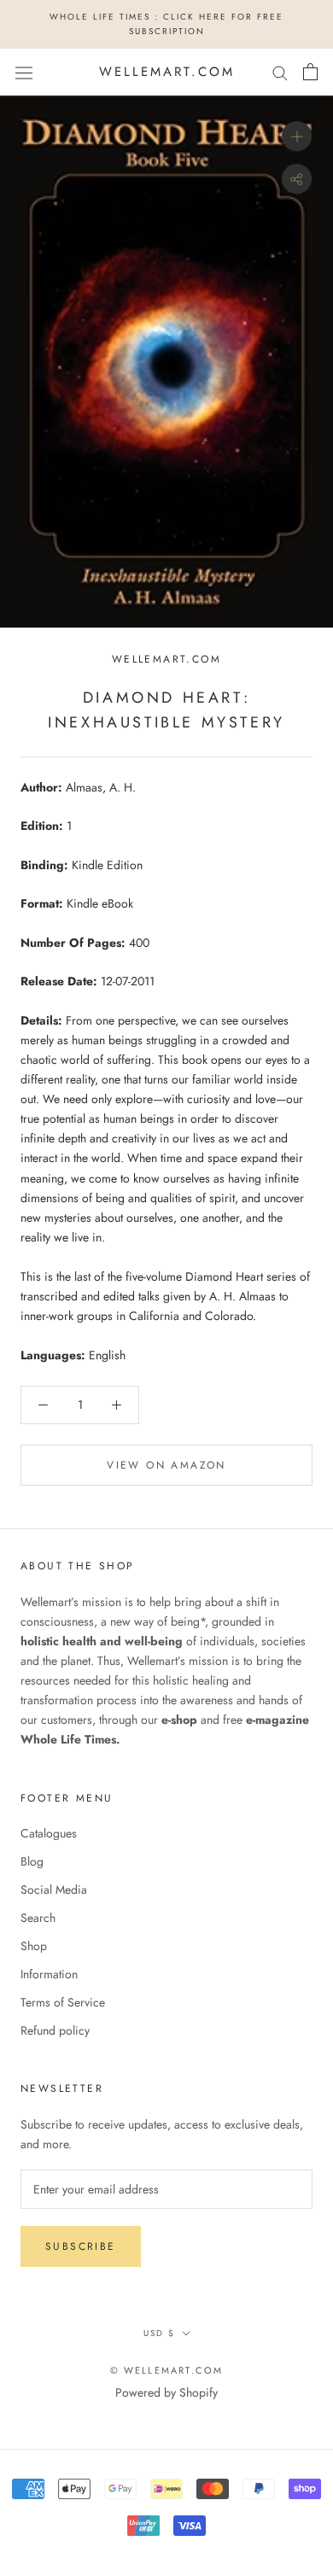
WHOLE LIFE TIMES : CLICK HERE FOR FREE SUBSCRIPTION (166, 24)
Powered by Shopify (166, 2392)
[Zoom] (297, 136)
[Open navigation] (24, 72)
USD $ (159, 2333)
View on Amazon (166, 1465)
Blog (32, 1861)
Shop (34, 1946)
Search (38, 1918)
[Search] (280, 72)
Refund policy (55, 2030)
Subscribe (81, 2246)
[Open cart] (310, 72)
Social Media (54, 1890)
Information (49, 1974)
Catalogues (49, 1833)
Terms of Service (63, 2002)
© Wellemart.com (167, 2370)
